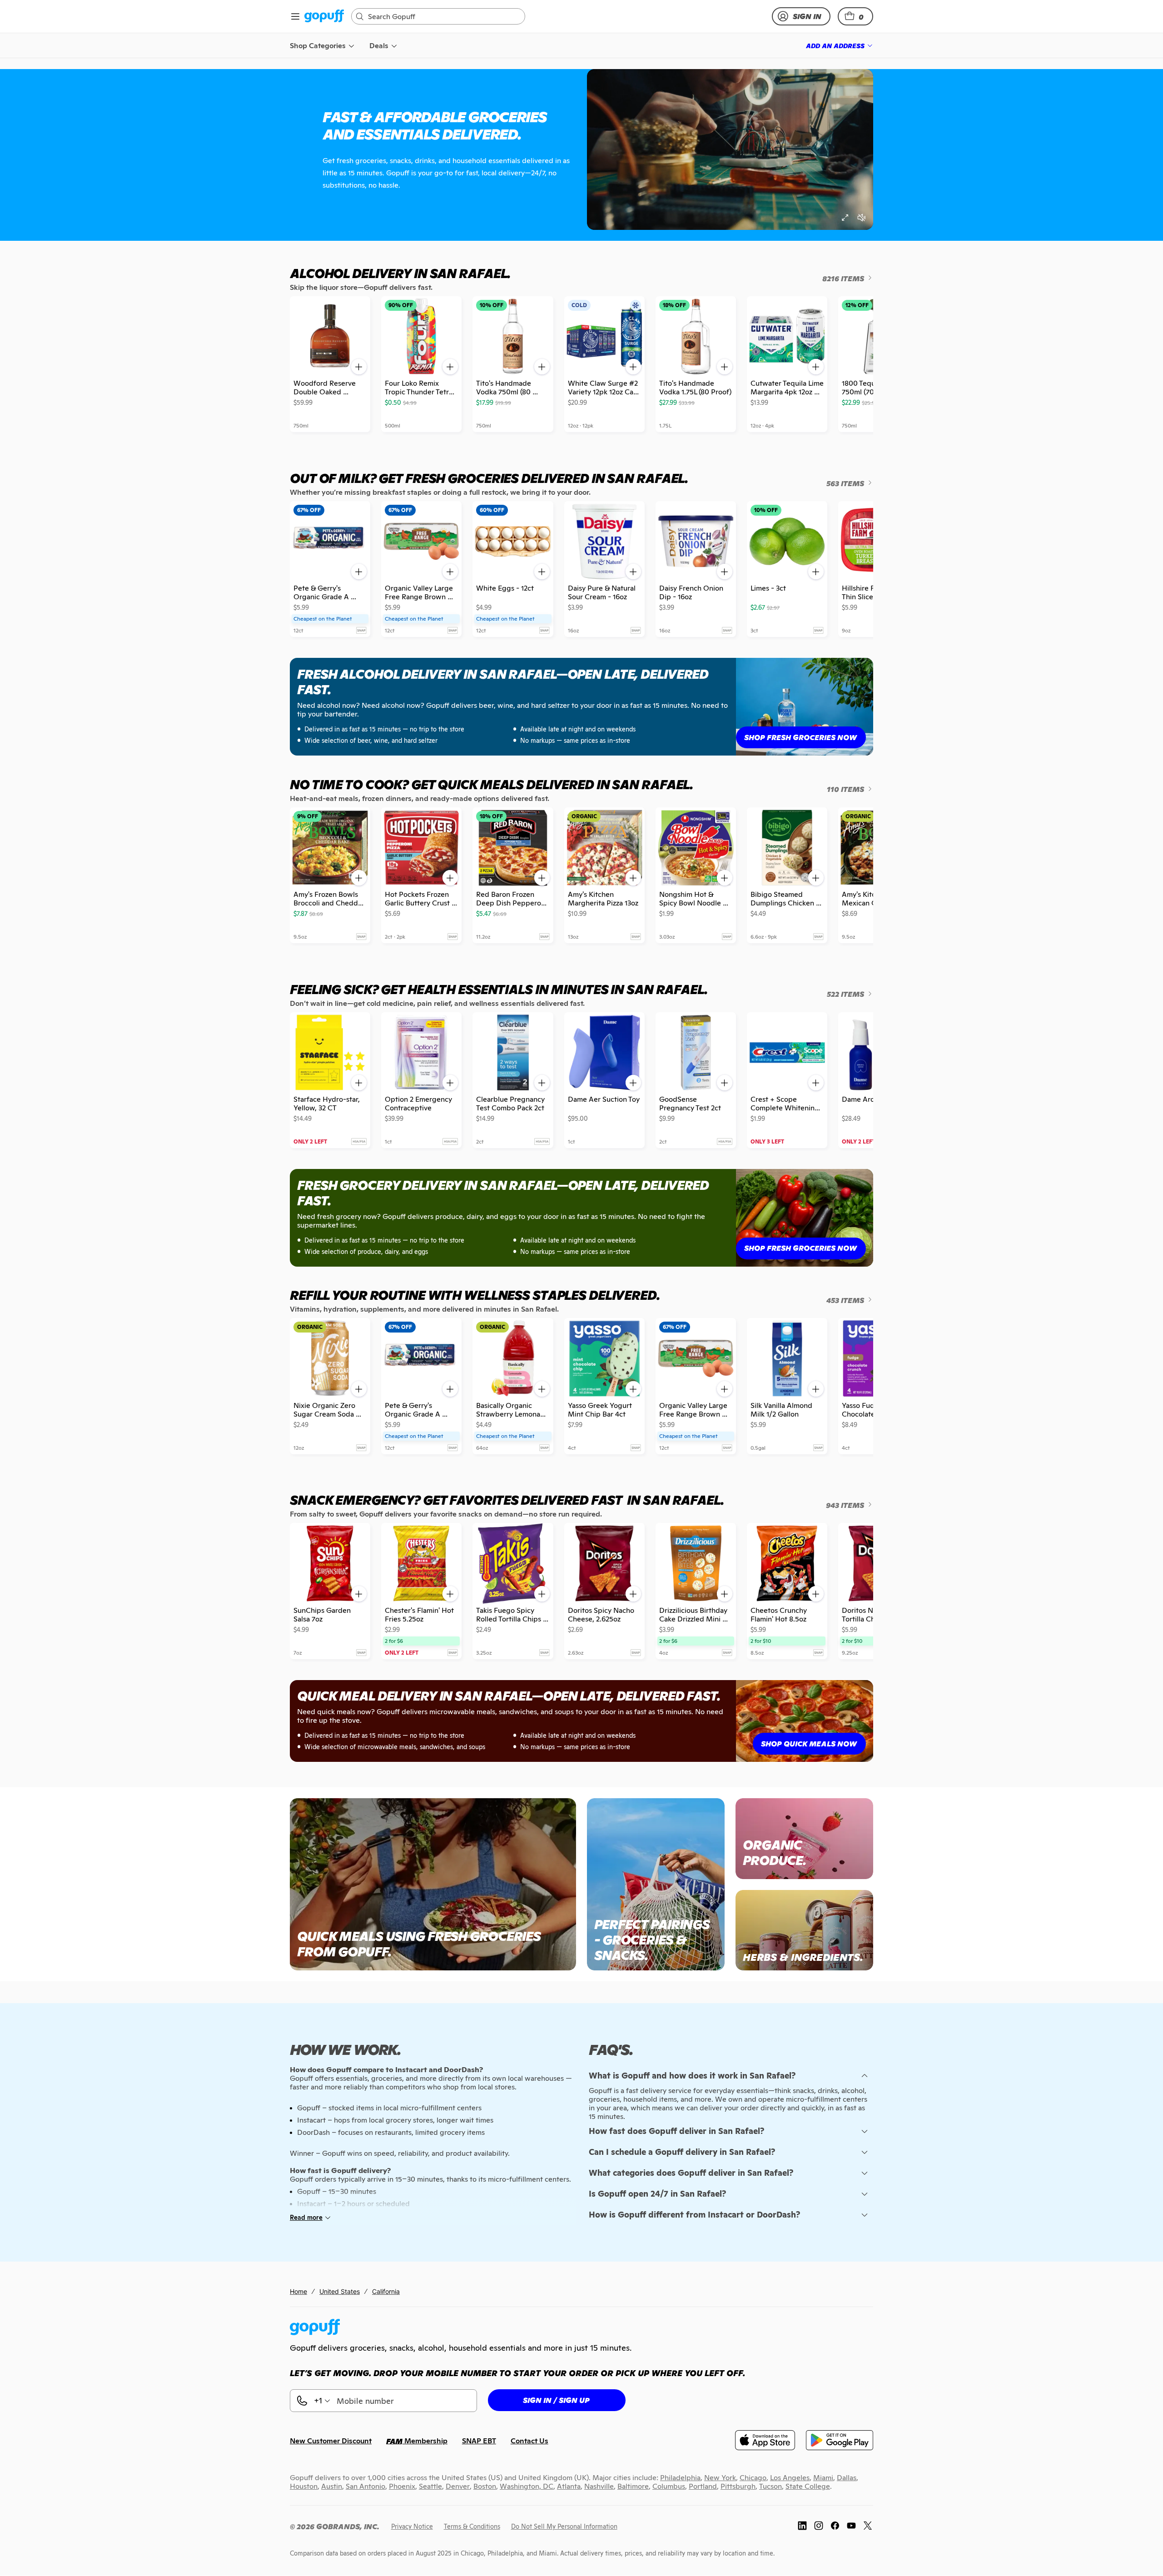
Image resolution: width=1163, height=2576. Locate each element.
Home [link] (298, 2291)
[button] (855, 16)
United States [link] (340, 2291)
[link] (324, 17)
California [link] (386, 2291)
